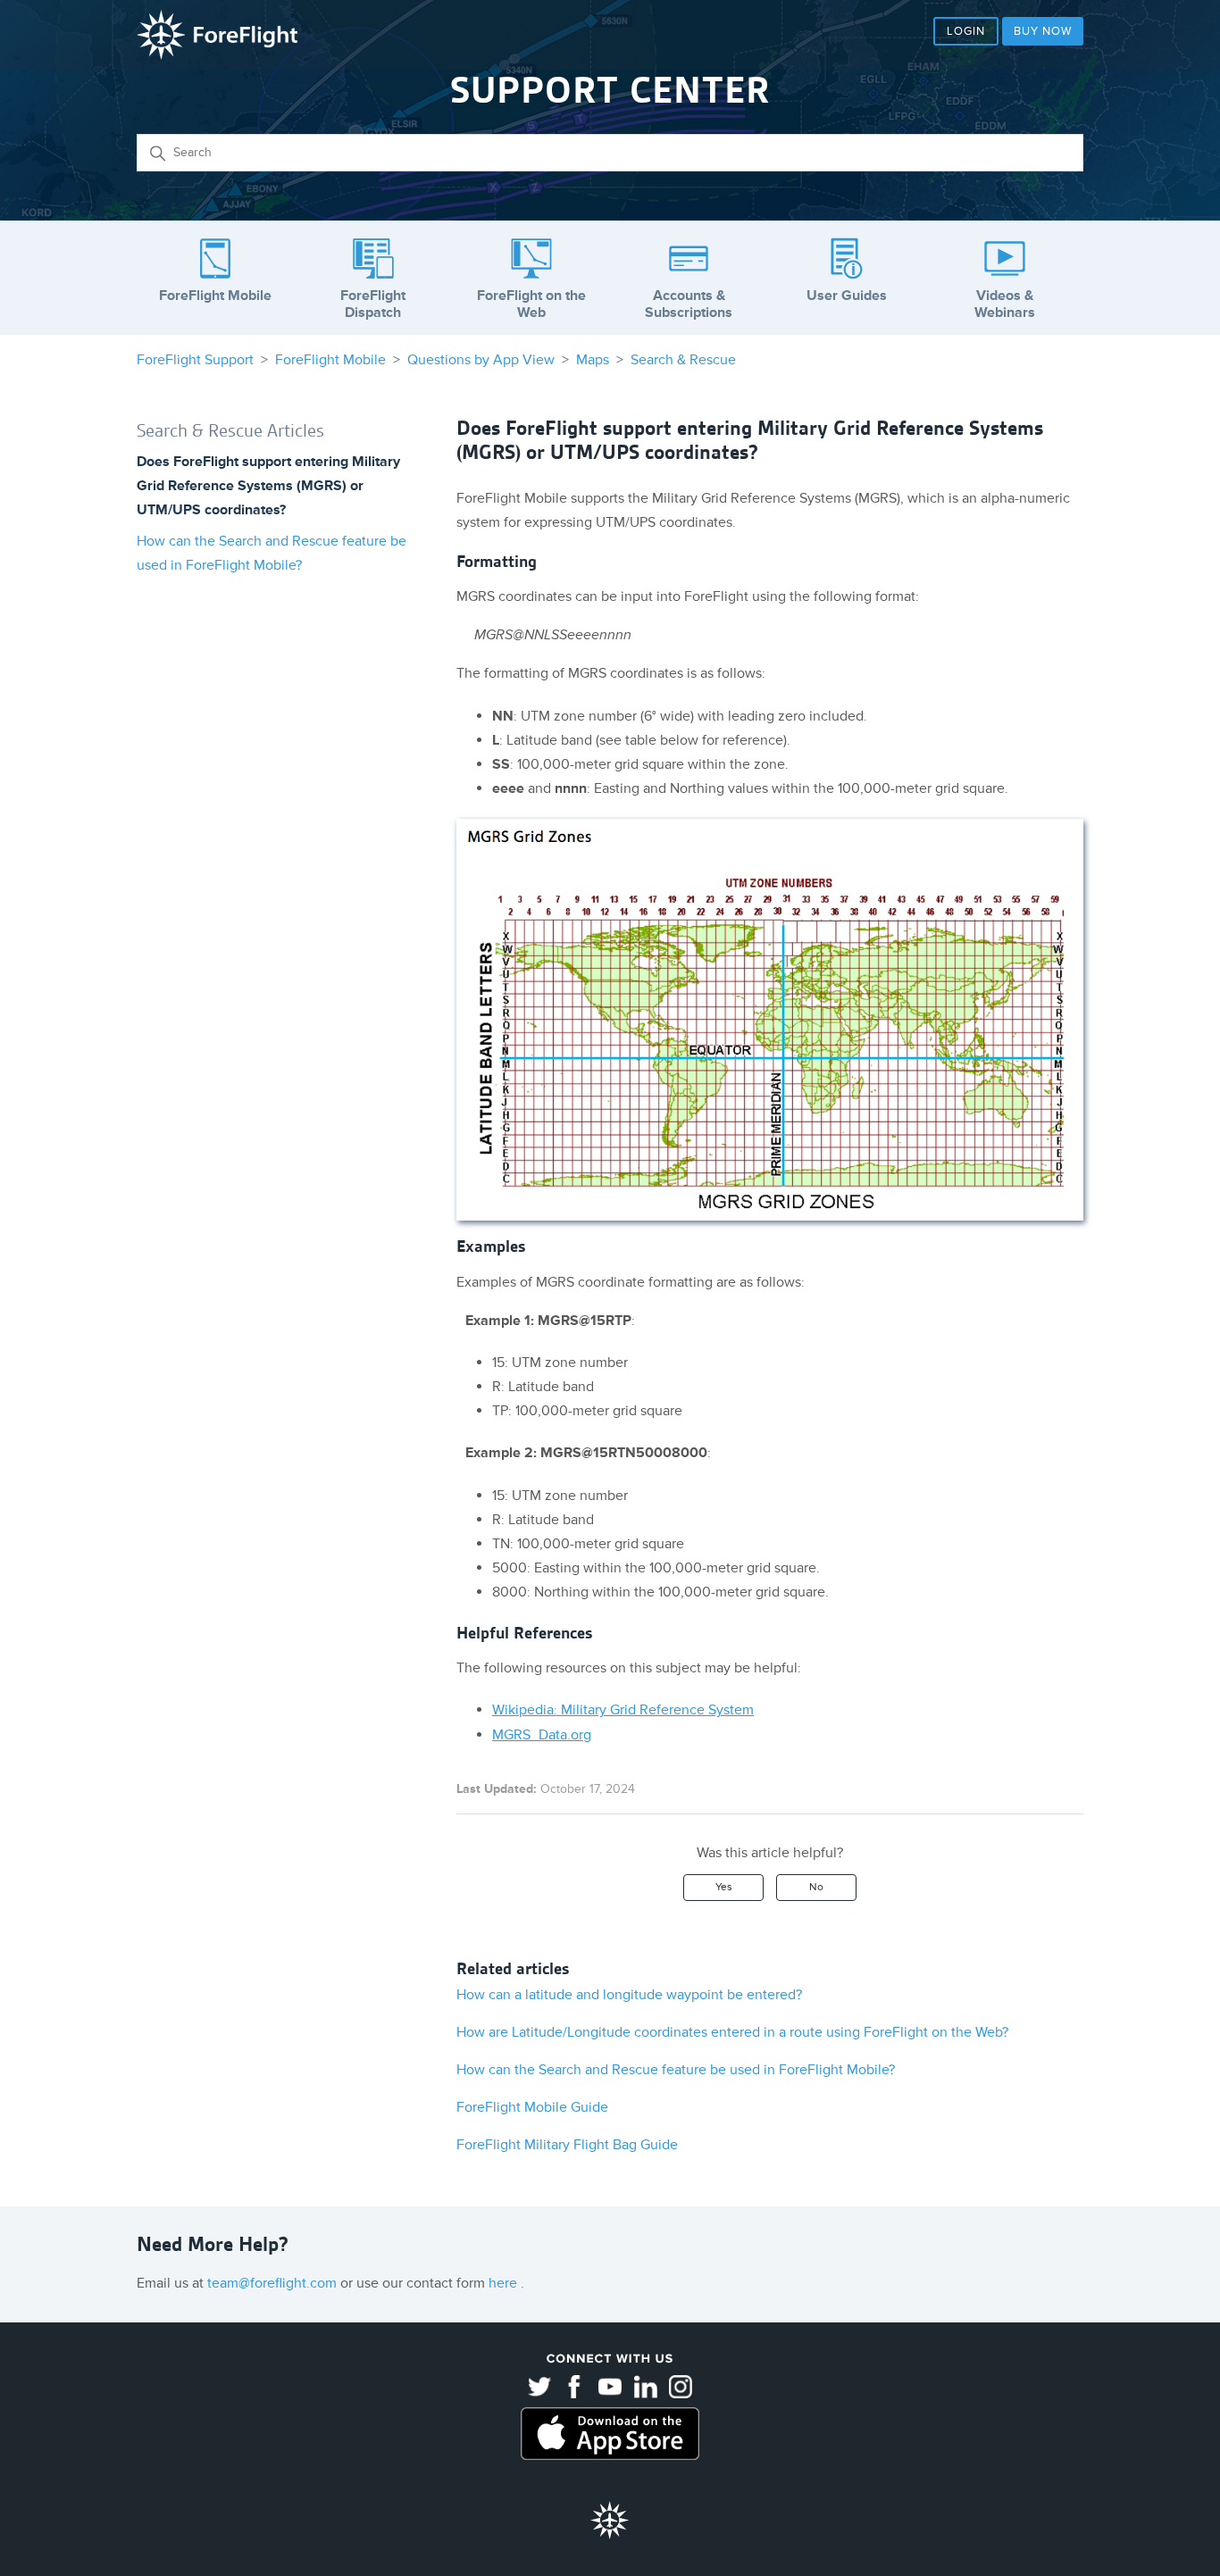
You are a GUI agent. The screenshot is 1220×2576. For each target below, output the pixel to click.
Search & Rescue (683, 360)
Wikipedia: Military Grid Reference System (623, 1710)
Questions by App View (481, 360)
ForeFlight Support (195, 360)
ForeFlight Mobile (330, 360)
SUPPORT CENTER (610, 90)
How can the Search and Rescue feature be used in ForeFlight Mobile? (676, 2070)
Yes (724, 1887)
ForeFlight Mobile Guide (532, 2107)
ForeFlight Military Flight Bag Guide (567, 2145)
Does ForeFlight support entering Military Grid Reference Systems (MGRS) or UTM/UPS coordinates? (268, 486)
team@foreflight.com (274, 2283)
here (505, 2283)
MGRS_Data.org (542, 1735)
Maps (593, 360)
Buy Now (1043, 31)
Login (966, 31)
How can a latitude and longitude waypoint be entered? (629, 1995)
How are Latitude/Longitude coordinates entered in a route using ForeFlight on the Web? (732, 2032)
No (816, 1887)
